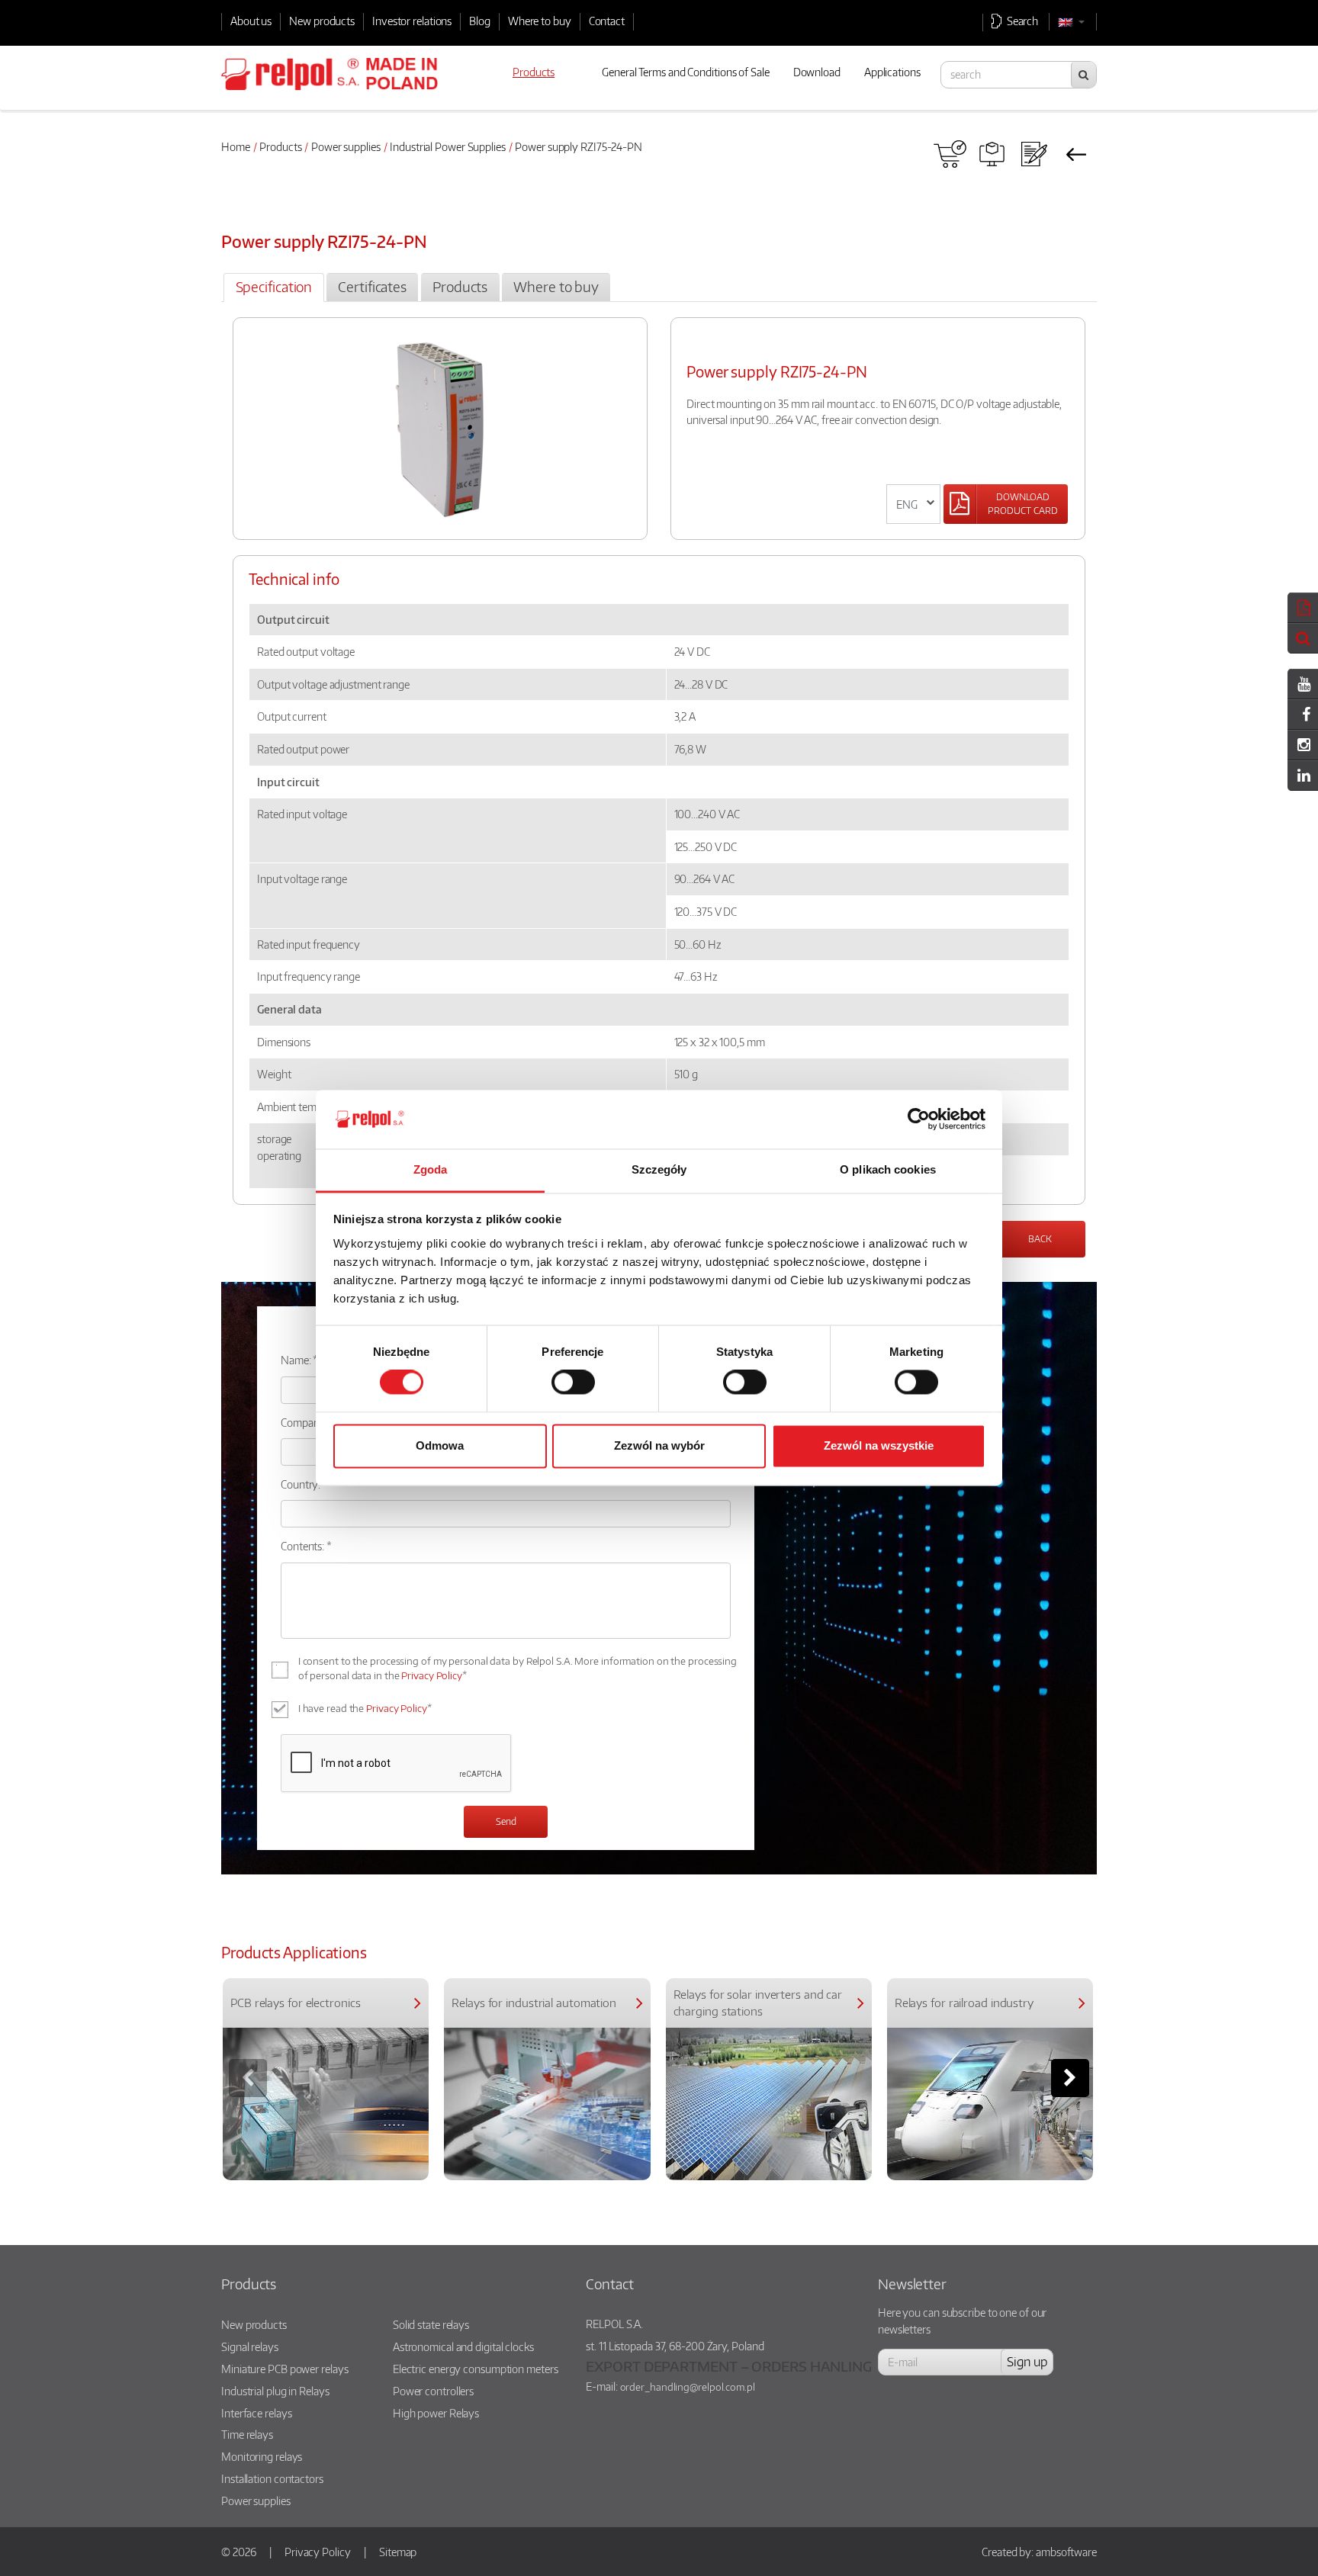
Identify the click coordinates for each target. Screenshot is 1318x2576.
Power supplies (346, 146)
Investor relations (412, 21)
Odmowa (440, 1445)
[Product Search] (992, 154)
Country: (301, 1484)
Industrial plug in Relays (275, 2391)
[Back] (1076, 154)
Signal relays (250, 2346)
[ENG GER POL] (913, 504)
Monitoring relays (262, 2456)
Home (236, 146)
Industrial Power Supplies (448, 146)
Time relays (247, 2434)
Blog (480, 21)
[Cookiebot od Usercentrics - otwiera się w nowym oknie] (919, 1119)
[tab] (273, 287)
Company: (304, 1422)
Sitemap (398, 2552)
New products (322, 21)
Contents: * (306, 1546)
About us (251, 21)
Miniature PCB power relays (284, 2369)
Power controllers (433, 2391)
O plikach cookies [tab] (888, 1169)
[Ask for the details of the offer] (1034, 154)
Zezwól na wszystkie (879, 1445)
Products (280, 146)
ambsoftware (1066, 2552)
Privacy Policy (432, 1675)
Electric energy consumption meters (476, 2369)
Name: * (299, 1360)
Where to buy (540, 21)
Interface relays (256, 2413)
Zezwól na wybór (659, 1445)
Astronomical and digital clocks (463, 2346)
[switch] (573, 1383)
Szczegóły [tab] (659, 1169)
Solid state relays (431, 2324)
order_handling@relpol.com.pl (688, 2387)
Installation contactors (272, 2478)
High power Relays (436, 2413)
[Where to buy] (950, 154)
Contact (607, 21)
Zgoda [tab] (431, 1169)
